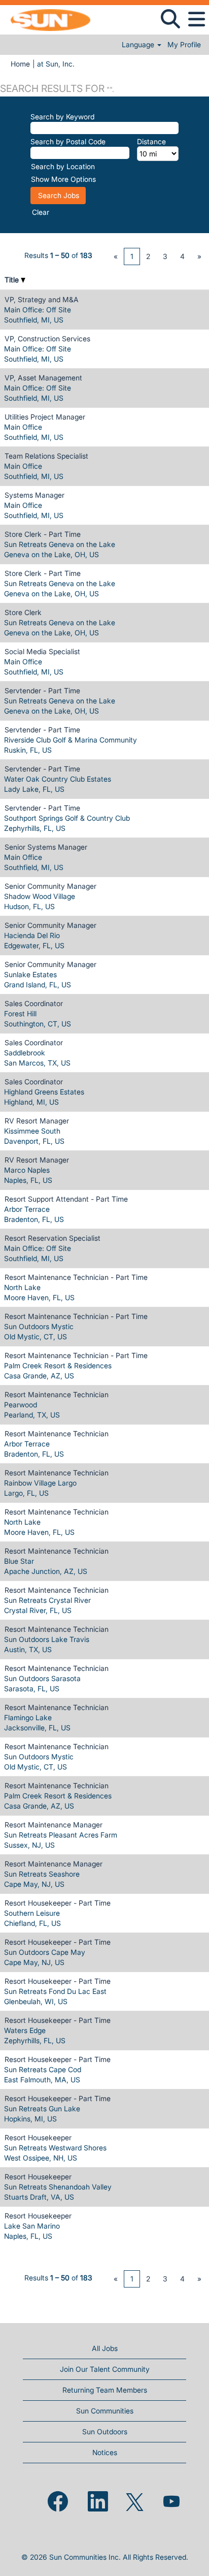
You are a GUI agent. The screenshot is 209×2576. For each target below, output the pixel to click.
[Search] (170, 19)
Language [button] (139, 45)
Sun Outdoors (105, 2432)
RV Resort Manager (37, 1121)
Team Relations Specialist (46, 456)
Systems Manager (34, 495)
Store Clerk (23, 612)
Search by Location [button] (63, 166)
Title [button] (13, 280)
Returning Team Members (105, 2390)
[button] (196, 19)
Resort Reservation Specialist (53, 1238)
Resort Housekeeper (38, 2137)
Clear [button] (41, 212)
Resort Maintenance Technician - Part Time (76, 1277)
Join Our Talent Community (105, 2369)
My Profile (184, 45)
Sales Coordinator (34, 1003)
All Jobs (105, 2348)
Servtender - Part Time (42, 690)
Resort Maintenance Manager (54, 1825)
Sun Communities (105, 2411)
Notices (105, 2452)
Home (20, 64)
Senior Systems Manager (46, 847)
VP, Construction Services (47, 339)
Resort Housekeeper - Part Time (58, 1903)
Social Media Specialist (42, 651)
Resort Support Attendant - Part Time (66, 1199)
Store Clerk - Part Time (43, 534)
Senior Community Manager (50, 886)
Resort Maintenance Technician (57, 1394)
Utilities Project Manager (45, 417)
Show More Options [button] (63, 179)
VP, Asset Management (43, 378)
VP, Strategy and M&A (42, 299)
